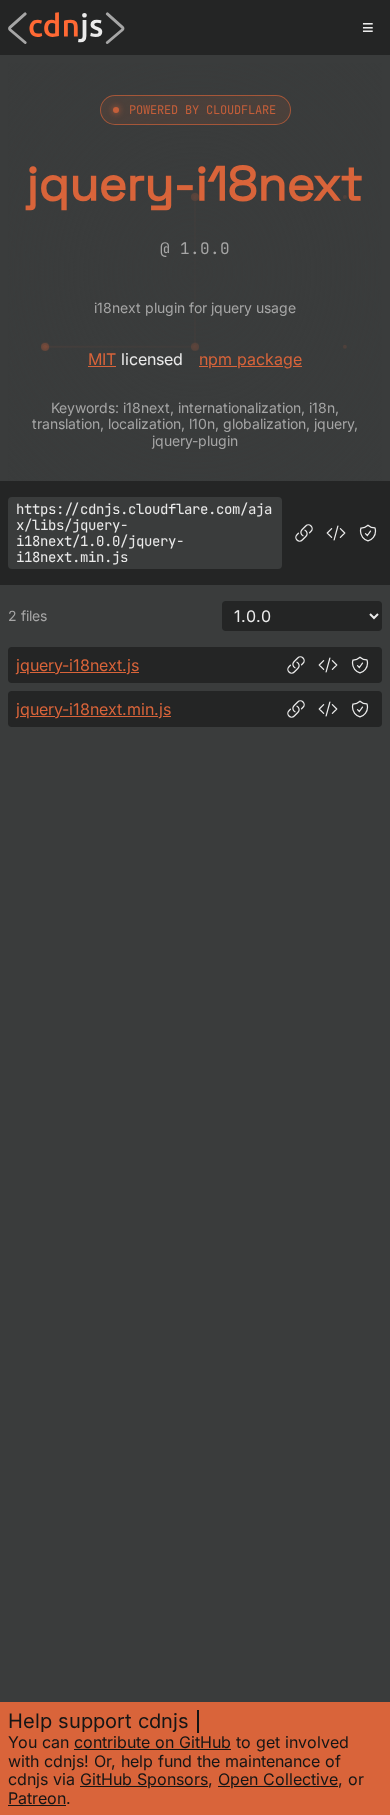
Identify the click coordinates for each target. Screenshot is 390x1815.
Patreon (37, 1798)
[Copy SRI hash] (368, 533)
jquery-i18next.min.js (93, 709)
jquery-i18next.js (77, 665)
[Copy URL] (304, 533)
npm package (250, 359)
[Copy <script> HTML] (336, 533)
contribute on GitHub (152, 1742)
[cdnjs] (66, 28)
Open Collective (278, 1779)
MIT (102, 359)
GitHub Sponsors (144, 1779)
